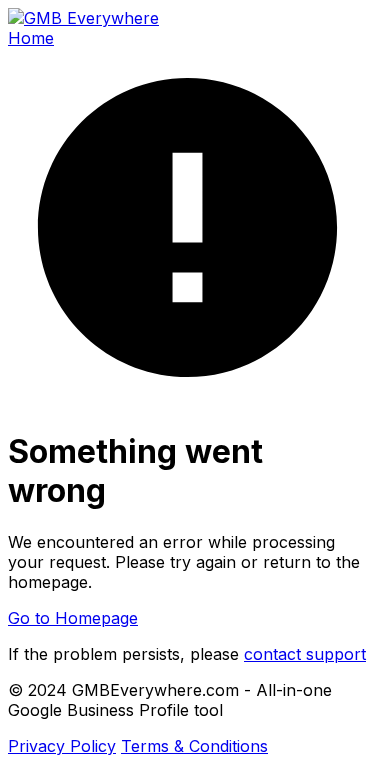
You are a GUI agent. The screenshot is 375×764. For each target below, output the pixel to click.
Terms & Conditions (194, 746)
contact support (305, 654)
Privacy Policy (62, 746)
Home (31, 38)
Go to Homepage (73, 618)
